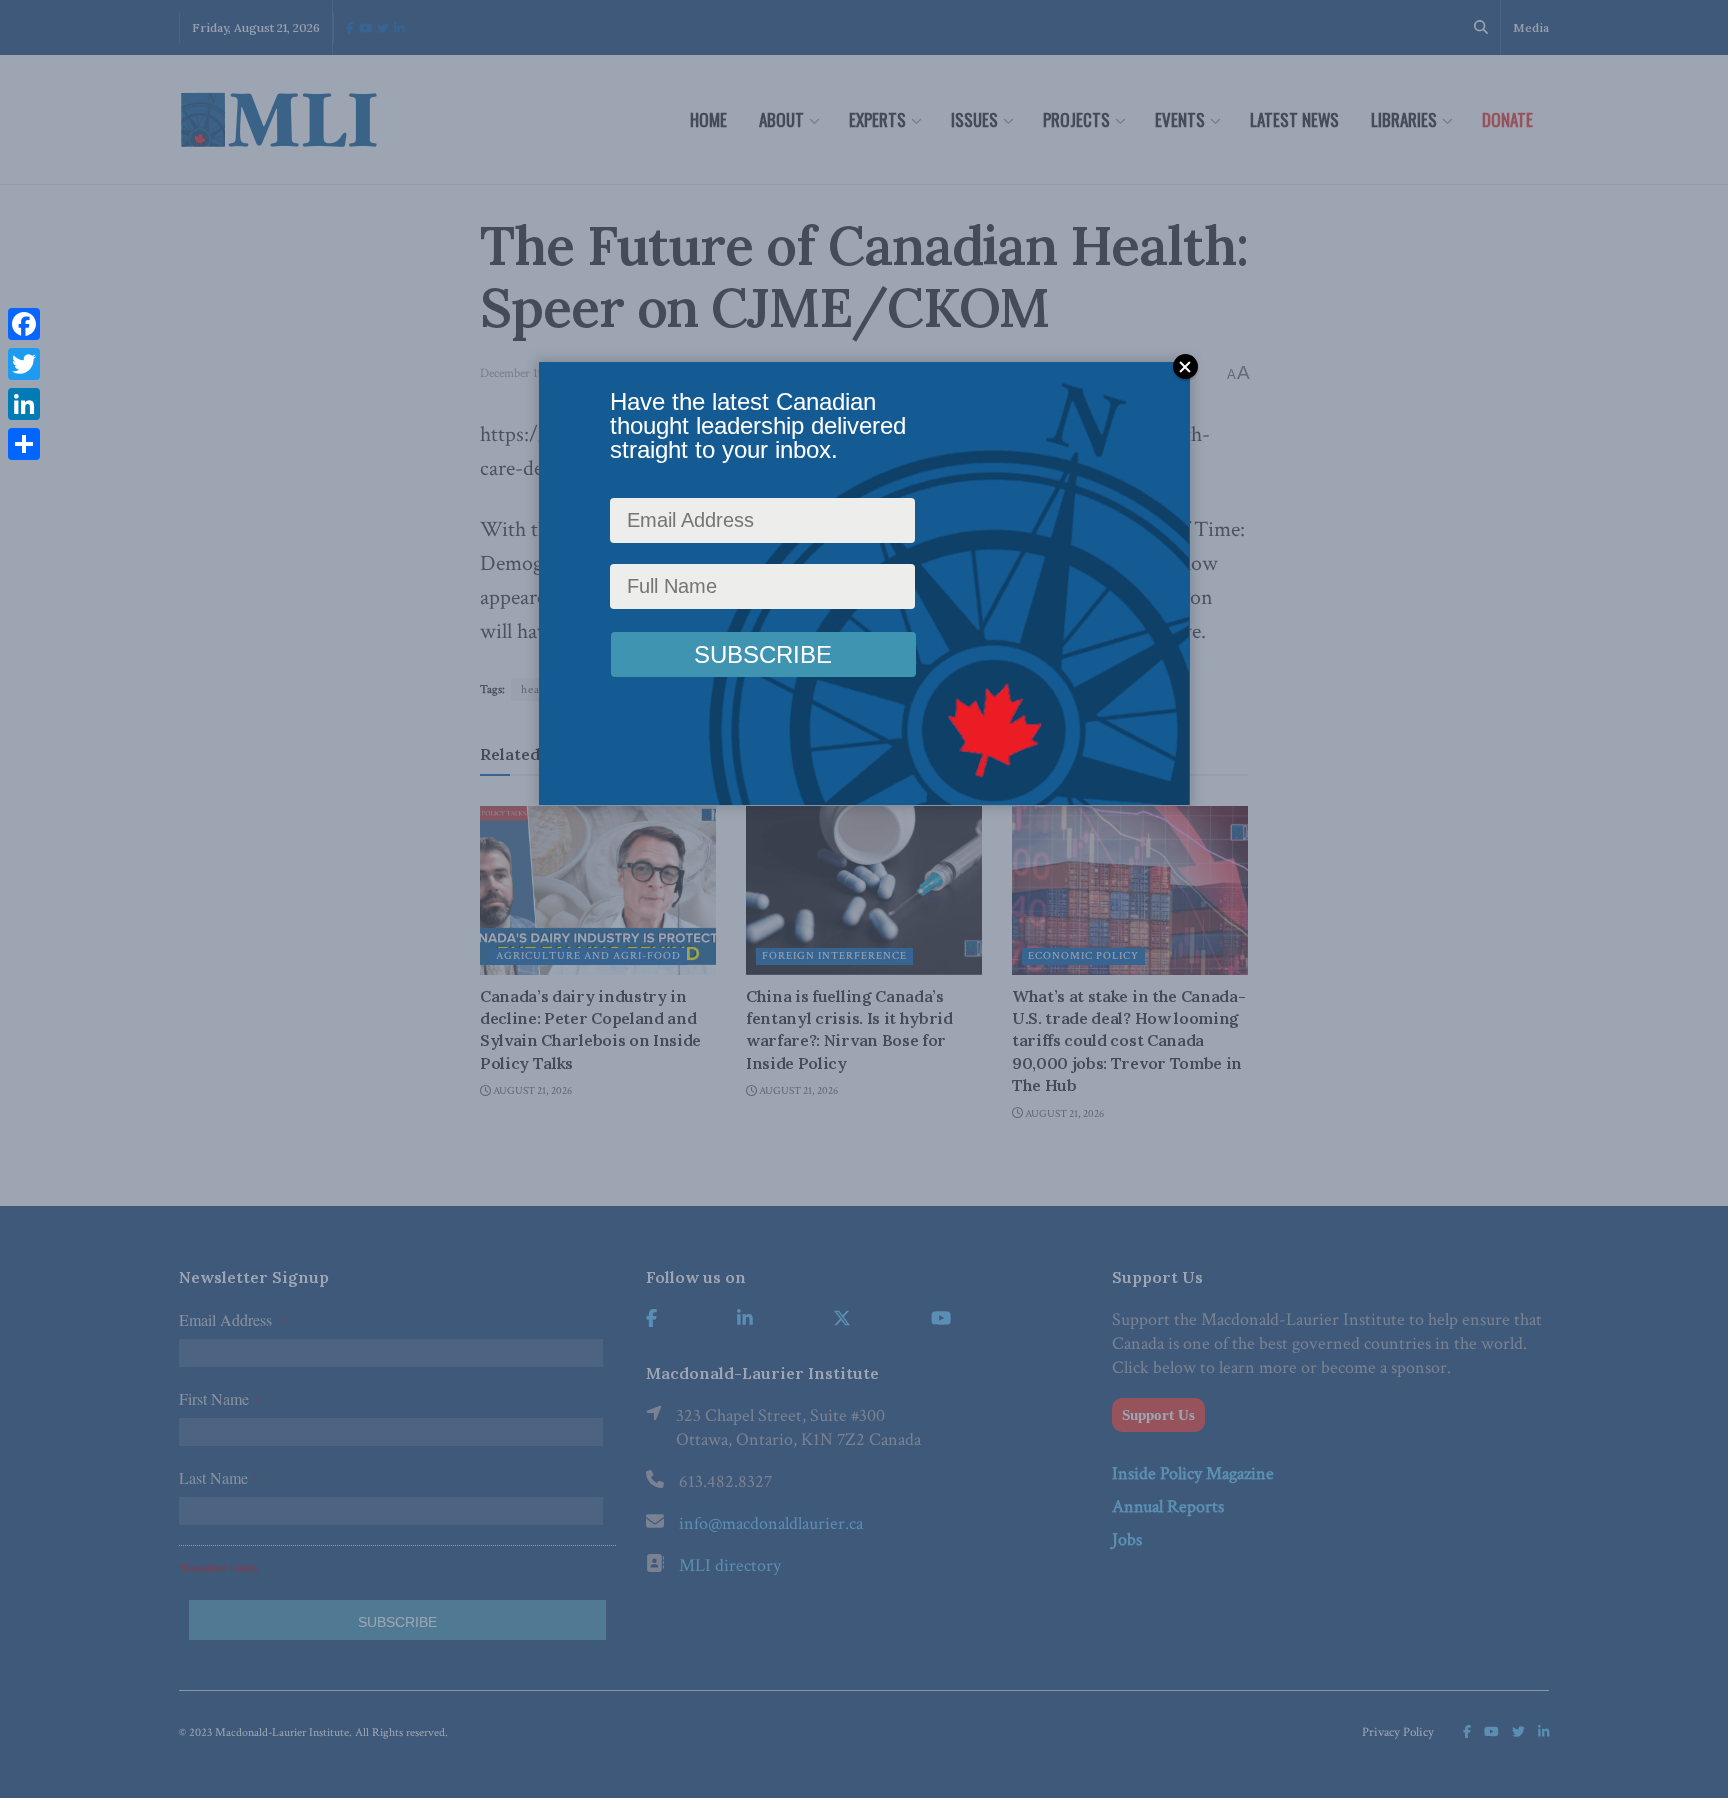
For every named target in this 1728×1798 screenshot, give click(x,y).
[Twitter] (24, 364)
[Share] (24, 444)
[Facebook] (24, 324)
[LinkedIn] (24, 404)
